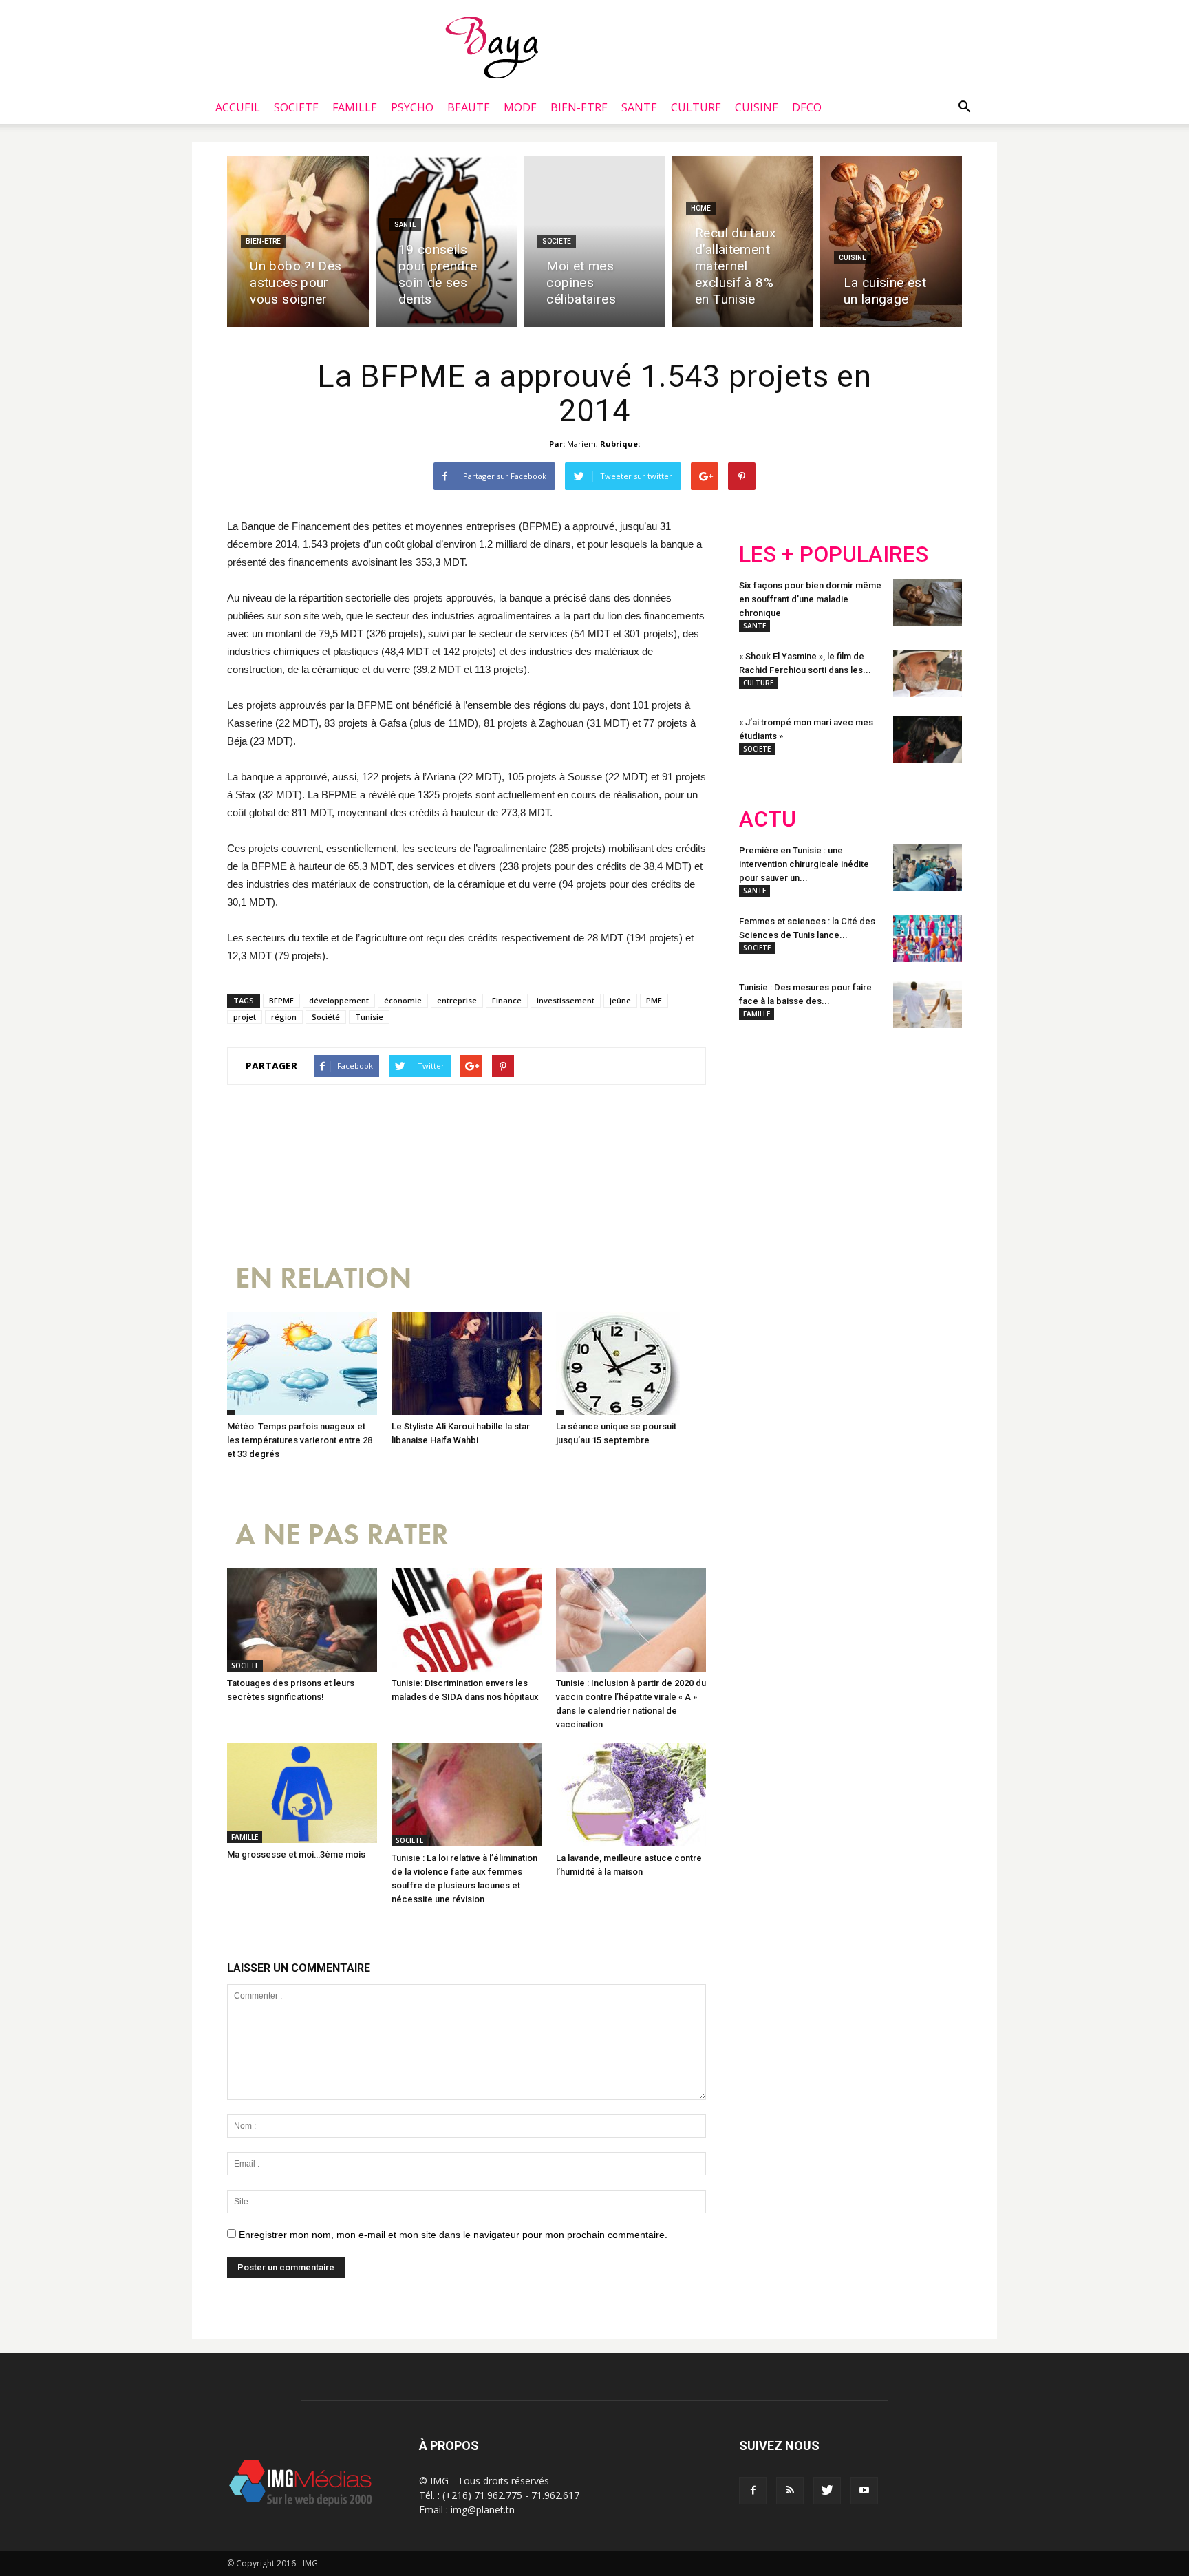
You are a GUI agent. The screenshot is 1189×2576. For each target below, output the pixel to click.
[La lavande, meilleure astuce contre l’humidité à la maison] (631, 1795)
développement (339, 1000)
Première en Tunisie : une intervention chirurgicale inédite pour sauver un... (804, 864)
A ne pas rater (342, 1535)
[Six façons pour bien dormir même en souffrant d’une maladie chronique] (928, 603)
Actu (768, 819)
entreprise (457, 1000)
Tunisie (369, 1017)
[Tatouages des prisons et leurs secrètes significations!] (302, 1620)
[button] (964, 107)
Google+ (921, 1129)
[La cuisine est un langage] (891, 242)
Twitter (816, 1129)
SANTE (639, 107)
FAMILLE (355, 107)
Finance (507, 1000)
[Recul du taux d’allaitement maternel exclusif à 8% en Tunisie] (743, 242)
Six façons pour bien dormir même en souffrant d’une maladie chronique (810, 599)
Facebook (765, 1129)
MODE (520, 107)
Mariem (581, 444)
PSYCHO (412, 107)
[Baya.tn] (492, 47)
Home (701, 208)
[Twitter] (827, 2491)
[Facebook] (753, 2491)
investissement (566, 1000)
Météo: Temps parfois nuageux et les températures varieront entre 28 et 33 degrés (300, 1440)
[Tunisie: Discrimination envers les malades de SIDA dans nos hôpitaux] (467, 1620)
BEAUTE (469, 107)
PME (654, 1000)
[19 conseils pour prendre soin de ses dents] (447, 242)
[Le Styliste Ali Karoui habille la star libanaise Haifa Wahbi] (467, 1363)
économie (403, 1000)
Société (326, 1017)
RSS (868, 1129)
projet (245, 1017)
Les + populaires (834, 554)
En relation (323, 1278)
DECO (807, 107)
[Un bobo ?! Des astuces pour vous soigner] (298, 242)
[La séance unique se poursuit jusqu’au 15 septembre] (631, 1363)
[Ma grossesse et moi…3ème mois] (302, 1793)
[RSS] (790, 2491)
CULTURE (696, 107)
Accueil (238, 107)
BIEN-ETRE (579, 107)
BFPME (281, 1000)
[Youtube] (864, 2491)
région (284, 1017)
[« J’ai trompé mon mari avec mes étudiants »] (928, 739)
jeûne (620, 1000)
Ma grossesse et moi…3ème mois (296, 1854)
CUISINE (757, 107)
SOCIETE (296, 107)
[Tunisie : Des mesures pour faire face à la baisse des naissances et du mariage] (928, 1004)
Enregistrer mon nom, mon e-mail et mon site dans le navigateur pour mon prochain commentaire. (453, 2235)
